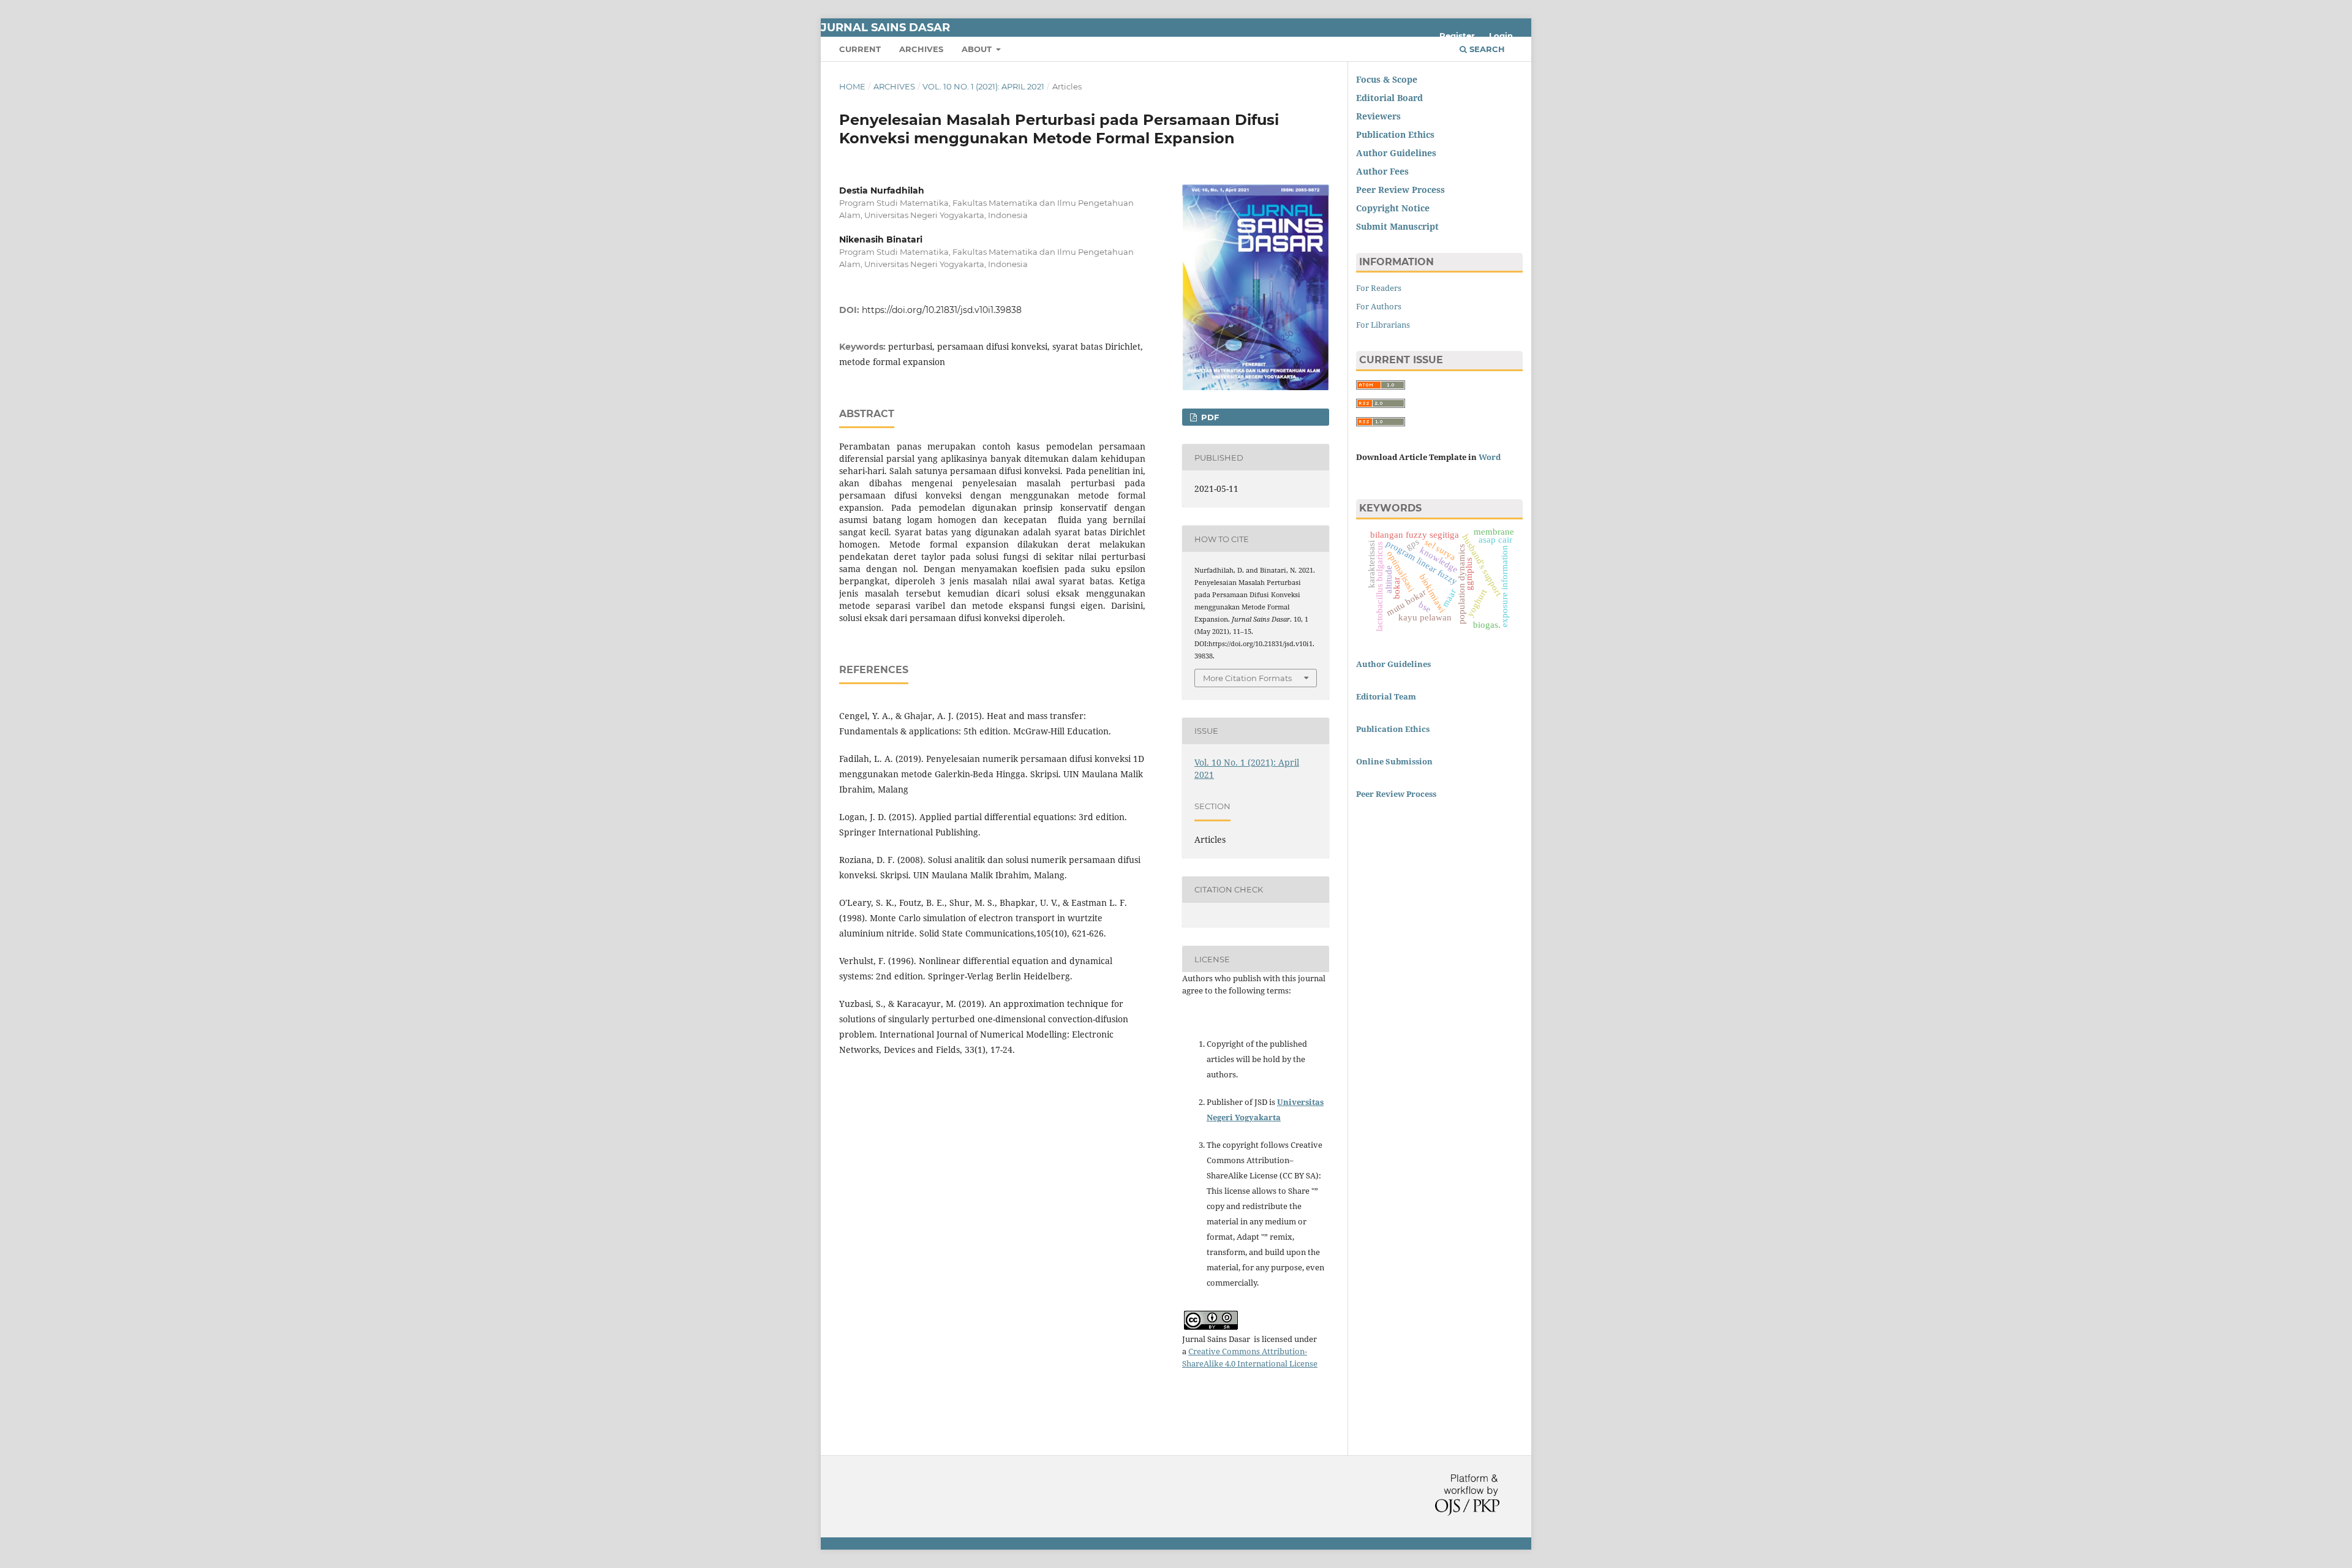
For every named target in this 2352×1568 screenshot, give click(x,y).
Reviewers (1380, 116)
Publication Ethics (1395, 134)
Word (1490, 457)
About (978, 49)
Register (1457, 36)
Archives (921, 49)
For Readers (1379, 288)
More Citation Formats (1247, 678)
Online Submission (1394, 761)
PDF (1209, 417)
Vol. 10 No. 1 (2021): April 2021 (983, 86)
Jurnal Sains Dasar (885, 28)
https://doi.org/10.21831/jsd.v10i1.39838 (942, 310)
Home (852, 86)
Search (1486, 49)
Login (1501, 36)
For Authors (1379, 306)
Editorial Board (1389, 98)
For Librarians (1383, 325)
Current (860, 49)
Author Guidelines (1393, 664)
